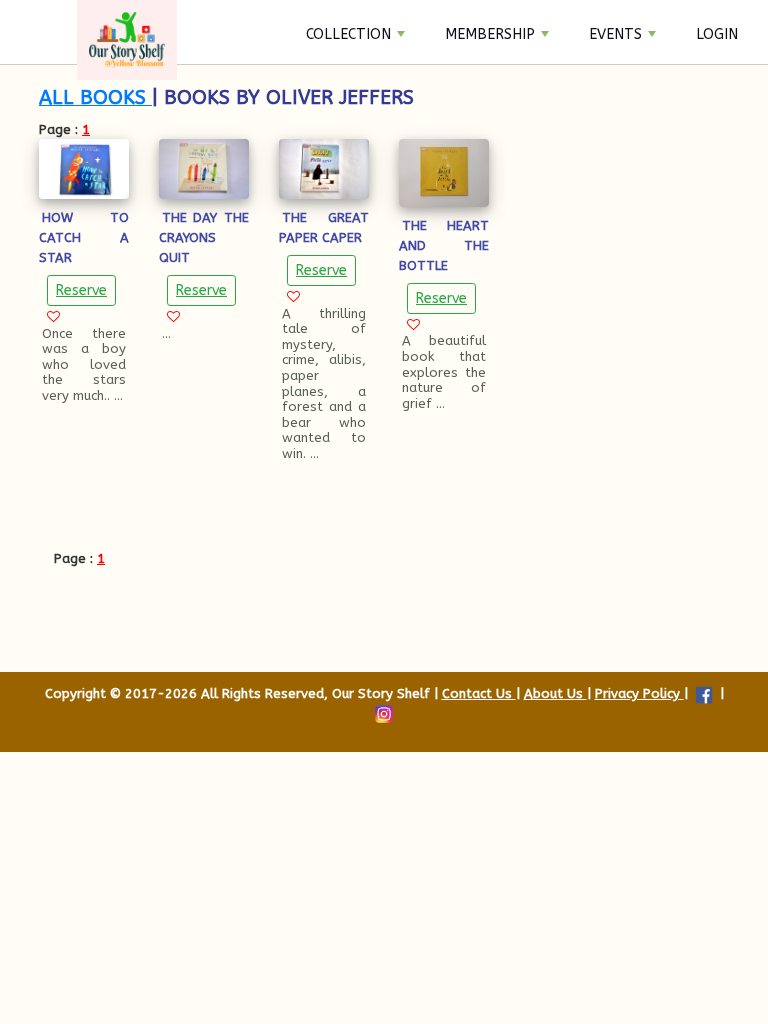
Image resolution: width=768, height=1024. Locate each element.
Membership (490, 34)
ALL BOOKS (95, 97)
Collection (348, 34)
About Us (555, 693)
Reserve (81, 290)
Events (615, 34)
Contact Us (479, 693)
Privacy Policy (639, 693)
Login (717, 34)
